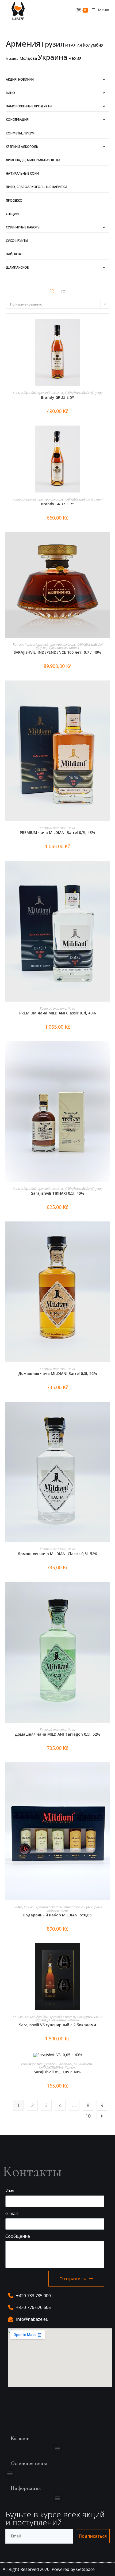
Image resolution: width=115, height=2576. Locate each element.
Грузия (53, 44)
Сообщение (18, 2236)
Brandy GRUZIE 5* (57, 397)
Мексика (12, 59)
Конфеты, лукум (20, 133)
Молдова (28, 58)
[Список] (63, 291)
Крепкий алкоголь (22, 147)
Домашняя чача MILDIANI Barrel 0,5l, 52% (58, 1373)
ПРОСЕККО (14, 200)
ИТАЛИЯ (74, 45)
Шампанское (17, 267)
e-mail (11, 2213)
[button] (58, 2448)
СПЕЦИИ (12, 214)
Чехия (75, 58)
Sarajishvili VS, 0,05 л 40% (57, 2072)
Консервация (17, 120)
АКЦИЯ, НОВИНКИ (20, 79)
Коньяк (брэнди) (24, 393)
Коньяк (18, 644)
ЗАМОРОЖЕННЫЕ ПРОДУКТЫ (29, 106)
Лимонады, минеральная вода (33, 160)
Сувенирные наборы (23, 227)
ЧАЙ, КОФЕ (15, 254)
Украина (53, 57)
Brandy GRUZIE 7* (57, 504)
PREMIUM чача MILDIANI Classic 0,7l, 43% (58, 1013)
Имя (10, 2191)
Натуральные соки (22, 173)
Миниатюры (73, 1907)
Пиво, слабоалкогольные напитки (37, 187)
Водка (18, 1907)
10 (88, 2116)
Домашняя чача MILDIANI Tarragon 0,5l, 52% (57, 1734)
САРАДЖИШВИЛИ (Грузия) (84, 393)
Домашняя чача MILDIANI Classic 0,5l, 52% (57, 1554)
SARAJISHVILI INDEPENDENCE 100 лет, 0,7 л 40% (57, 652)
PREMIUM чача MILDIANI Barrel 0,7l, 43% (57, 832)
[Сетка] (52, 291)
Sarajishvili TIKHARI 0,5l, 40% (58, 1193)
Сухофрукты (17, 241)
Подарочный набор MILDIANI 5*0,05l (58, 1915)
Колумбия (93, 45)
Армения (23, 44)
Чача (71, 828)
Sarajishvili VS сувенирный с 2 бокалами (57, 2025)
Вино (10, 93)
